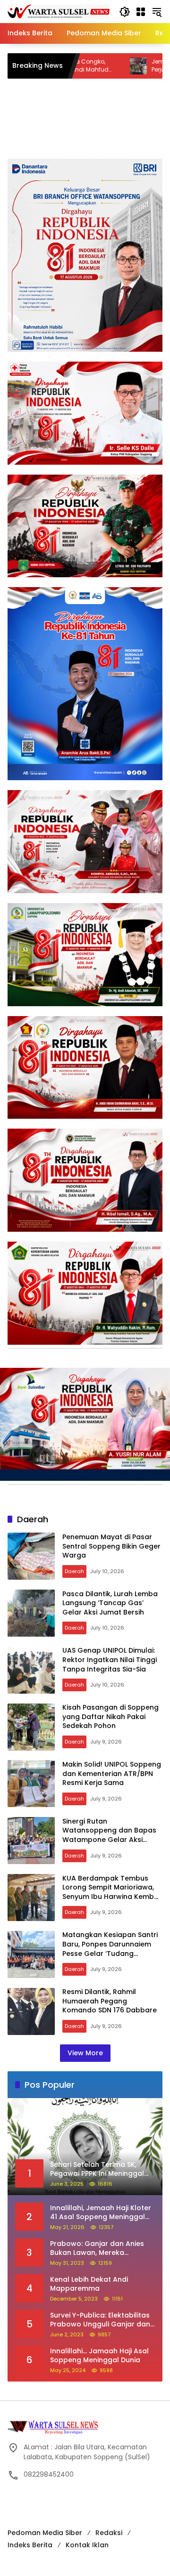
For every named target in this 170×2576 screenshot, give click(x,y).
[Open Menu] (141, 12)
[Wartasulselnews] (59, 11)
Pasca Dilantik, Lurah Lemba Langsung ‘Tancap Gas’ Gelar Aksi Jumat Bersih (110, 1603)
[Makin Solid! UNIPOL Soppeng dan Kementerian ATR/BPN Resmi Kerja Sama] (31, 1784)
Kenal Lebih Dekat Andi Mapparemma (89, 2284)
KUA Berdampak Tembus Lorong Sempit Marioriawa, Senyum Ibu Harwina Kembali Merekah (112, 1892)
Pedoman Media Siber (45, 2533)
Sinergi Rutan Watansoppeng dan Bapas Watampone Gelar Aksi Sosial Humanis (109, 1835)
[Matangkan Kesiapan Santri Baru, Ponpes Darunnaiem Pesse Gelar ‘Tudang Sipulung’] (31, 1954)
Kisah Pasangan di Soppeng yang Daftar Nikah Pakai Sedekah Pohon (110, 1716)
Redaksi (109, 2533)
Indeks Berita (30, 2545)
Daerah (74, 1571)
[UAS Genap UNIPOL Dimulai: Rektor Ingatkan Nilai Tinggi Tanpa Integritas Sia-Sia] (31, 1670)
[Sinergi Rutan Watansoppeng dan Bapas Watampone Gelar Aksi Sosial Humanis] (31, 1841)
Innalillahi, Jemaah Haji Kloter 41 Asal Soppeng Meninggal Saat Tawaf (101, 2213)
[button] (125, 12)
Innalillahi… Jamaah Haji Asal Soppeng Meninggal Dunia (99, 2356)
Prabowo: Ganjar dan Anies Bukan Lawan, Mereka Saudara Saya (97, 2249)
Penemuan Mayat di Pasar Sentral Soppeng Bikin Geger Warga (111, 1546)
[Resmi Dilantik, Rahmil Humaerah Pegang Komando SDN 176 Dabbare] (31, 2011)
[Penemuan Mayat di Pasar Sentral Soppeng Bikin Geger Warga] (31, 1556)
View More (85, 2053)
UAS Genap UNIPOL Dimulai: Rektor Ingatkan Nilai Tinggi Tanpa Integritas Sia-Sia (110, 1659)
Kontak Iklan (87, 2545)
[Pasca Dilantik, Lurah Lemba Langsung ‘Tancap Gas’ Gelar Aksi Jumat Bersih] (31, 1613)
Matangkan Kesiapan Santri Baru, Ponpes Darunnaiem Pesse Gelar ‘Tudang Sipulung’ (110, 1949)
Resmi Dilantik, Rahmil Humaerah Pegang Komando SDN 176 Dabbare (110, 2001)
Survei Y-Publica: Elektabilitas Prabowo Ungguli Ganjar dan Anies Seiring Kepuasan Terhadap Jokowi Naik (100, 2320)
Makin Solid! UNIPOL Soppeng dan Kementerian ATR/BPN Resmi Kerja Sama (112, 1773)
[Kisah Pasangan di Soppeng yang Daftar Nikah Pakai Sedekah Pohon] (31, 1727)
